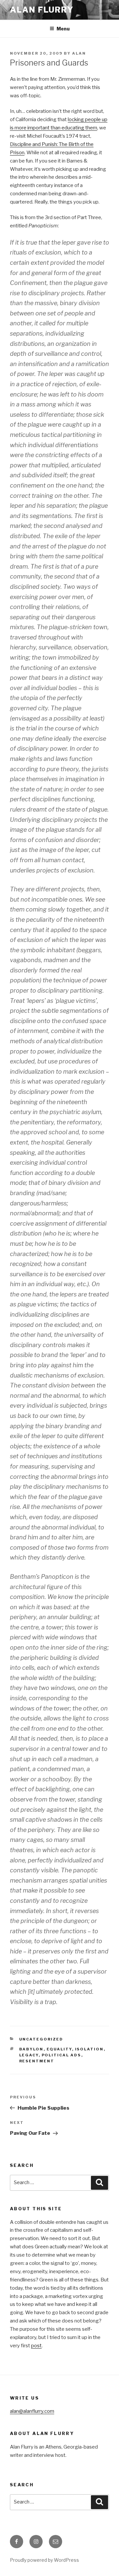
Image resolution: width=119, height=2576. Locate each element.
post (36, 2346)
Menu (63, 29)
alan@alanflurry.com (32, 2411)
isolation (89, 2049)
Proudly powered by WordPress (44, 2560)
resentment (37, 2061)
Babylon (31, 2049)
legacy (29, 2055)
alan (79, 53)
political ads (61, 2055)
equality (59, 2049)
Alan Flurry (42, 10)
